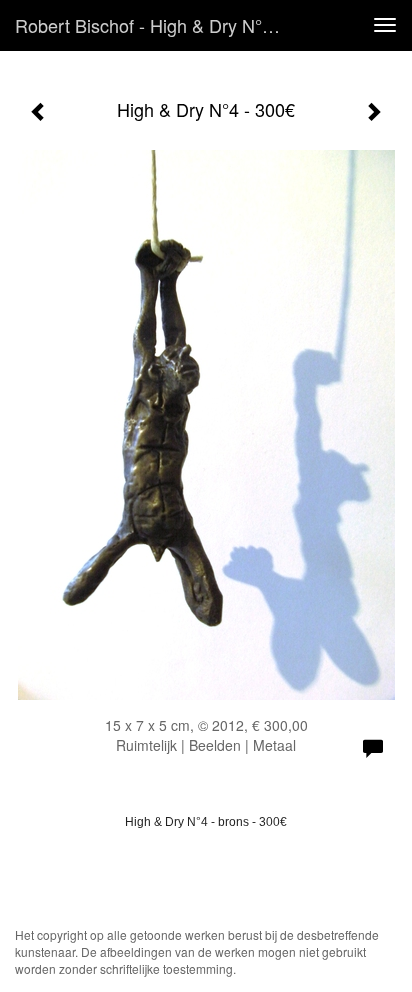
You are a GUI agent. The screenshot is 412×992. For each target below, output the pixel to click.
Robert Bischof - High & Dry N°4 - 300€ (157, 25)
